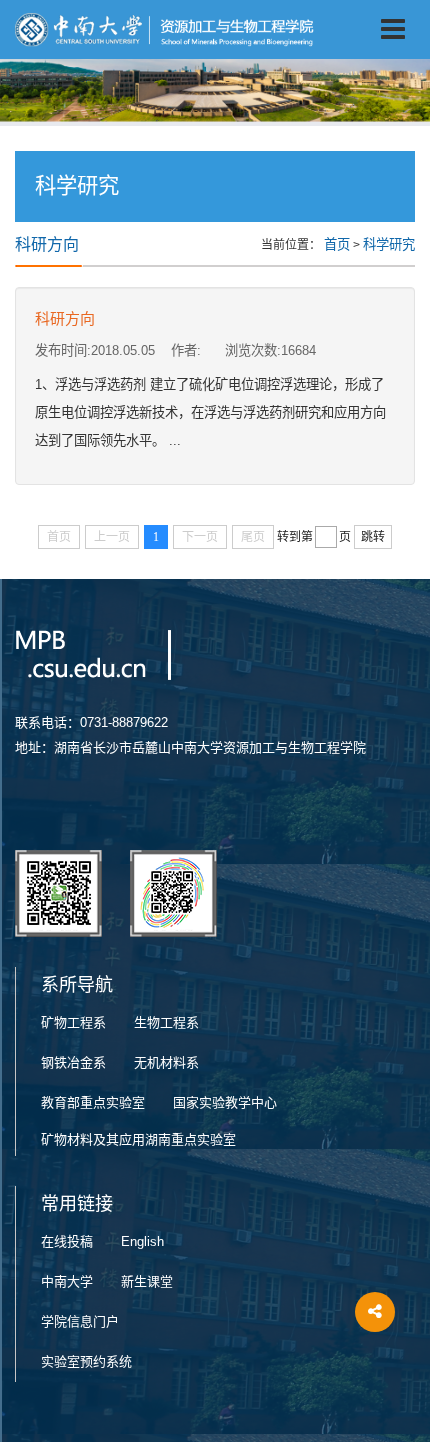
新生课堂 (147, 1281)
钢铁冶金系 (73, 1062)
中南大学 (67, 1281)
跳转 (373, 537)
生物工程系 (166, 1022)
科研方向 (65, 318)
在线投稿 (67, 1241)
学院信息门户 (80, 1321)
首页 (337, 244)
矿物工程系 (73, 1022)
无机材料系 (166, 1062)
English (142, 1241)
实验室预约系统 (86, 1361)
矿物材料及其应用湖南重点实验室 (138, 1139)
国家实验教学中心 (225, 1102)
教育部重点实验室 (93, 1102)
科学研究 (389, 244)
